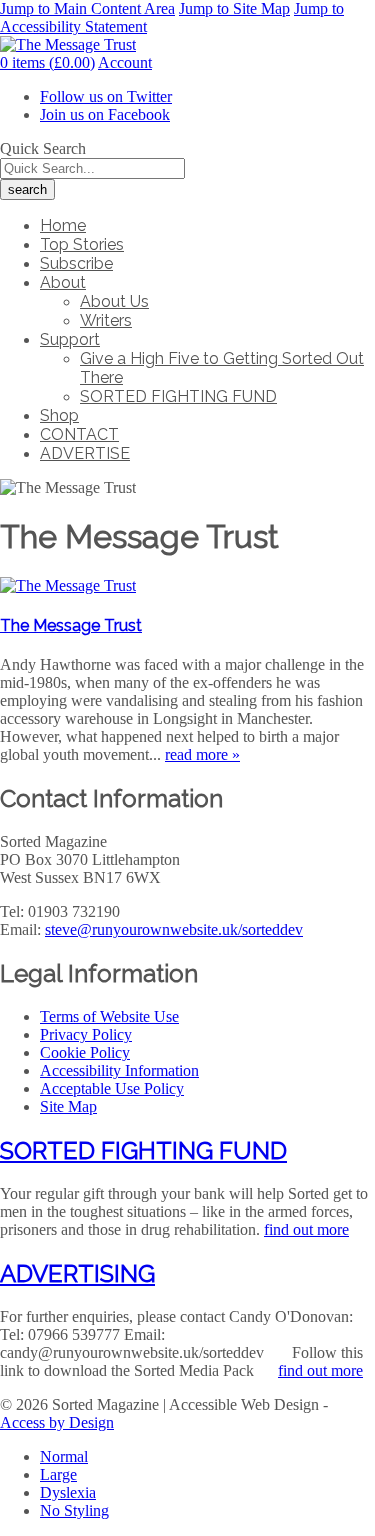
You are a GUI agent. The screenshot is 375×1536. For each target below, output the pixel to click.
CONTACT (79, 434)
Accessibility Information (119, 1070)
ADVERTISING (77, 1273)
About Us (114, 301)
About (63, 282)
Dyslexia (68, 1492)
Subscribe (76, 263)
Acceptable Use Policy (112, 1088)
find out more (306, 1229)
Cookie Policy (85, 1052)
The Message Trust (71, 625)
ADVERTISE (85, 453)
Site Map (68, 1106)
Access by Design (57, 1422)
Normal (64, 1456)
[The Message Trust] (68, 585)
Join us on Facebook (105, 114)
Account (125, 62)
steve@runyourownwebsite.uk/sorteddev (174, 929)
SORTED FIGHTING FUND (178, 396)
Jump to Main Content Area (87, 8)
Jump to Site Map (234, 8)
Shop (59, 415)
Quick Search (43, 148)
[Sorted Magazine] (68, 44)
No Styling (74, 1510)
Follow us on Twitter (106, 96)
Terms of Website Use (109, 1016)
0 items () (47, 62)
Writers (106, 320)
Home (63, 225)
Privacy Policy (86, 1034)
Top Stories (82, 244)
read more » (202, 754)
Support (70, 339)
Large (58, 1474)
